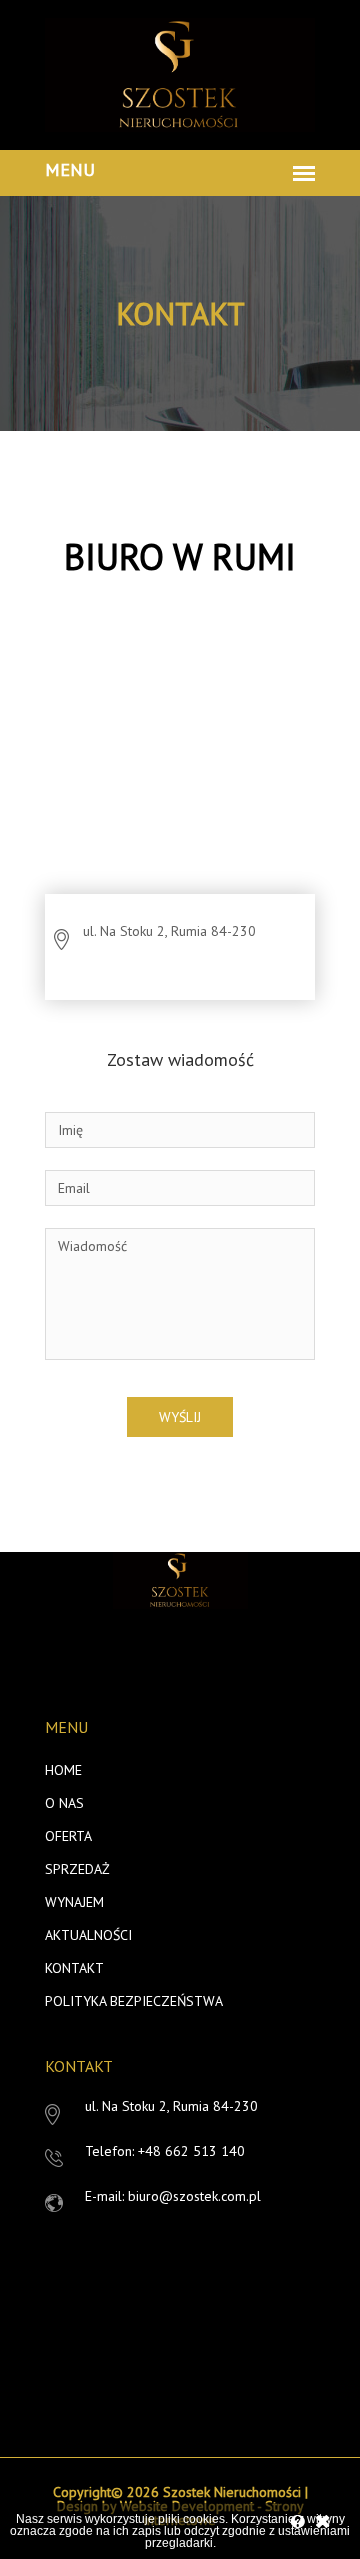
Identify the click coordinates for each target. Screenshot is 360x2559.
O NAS (64, 1803)
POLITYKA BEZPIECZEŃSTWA (134, 2001)
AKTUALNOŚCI (88, 1935)
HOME (63, 1770)
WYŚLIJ (180, 1417)
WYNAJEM (74, 1902)
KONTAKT (74, 1968)
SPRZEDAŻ (77, 1869)
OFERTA (68, 1836)
